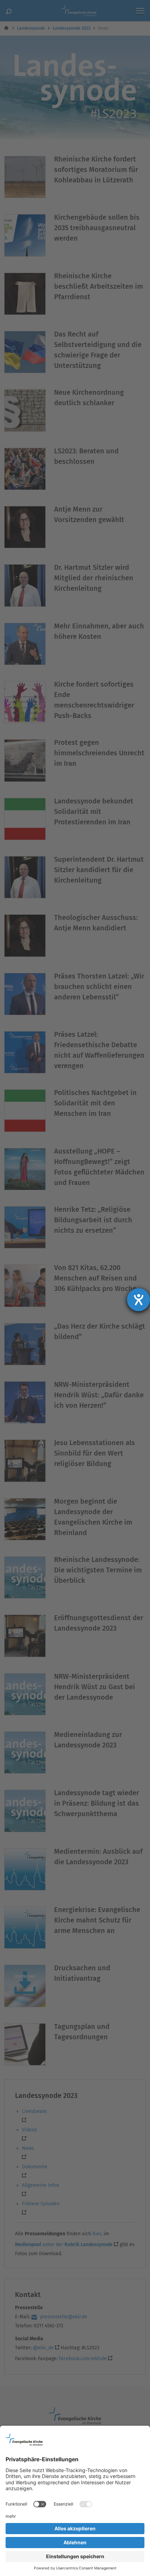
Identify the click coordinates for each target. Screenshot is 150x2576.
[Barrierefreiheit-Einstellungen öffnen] (138, 1300)
